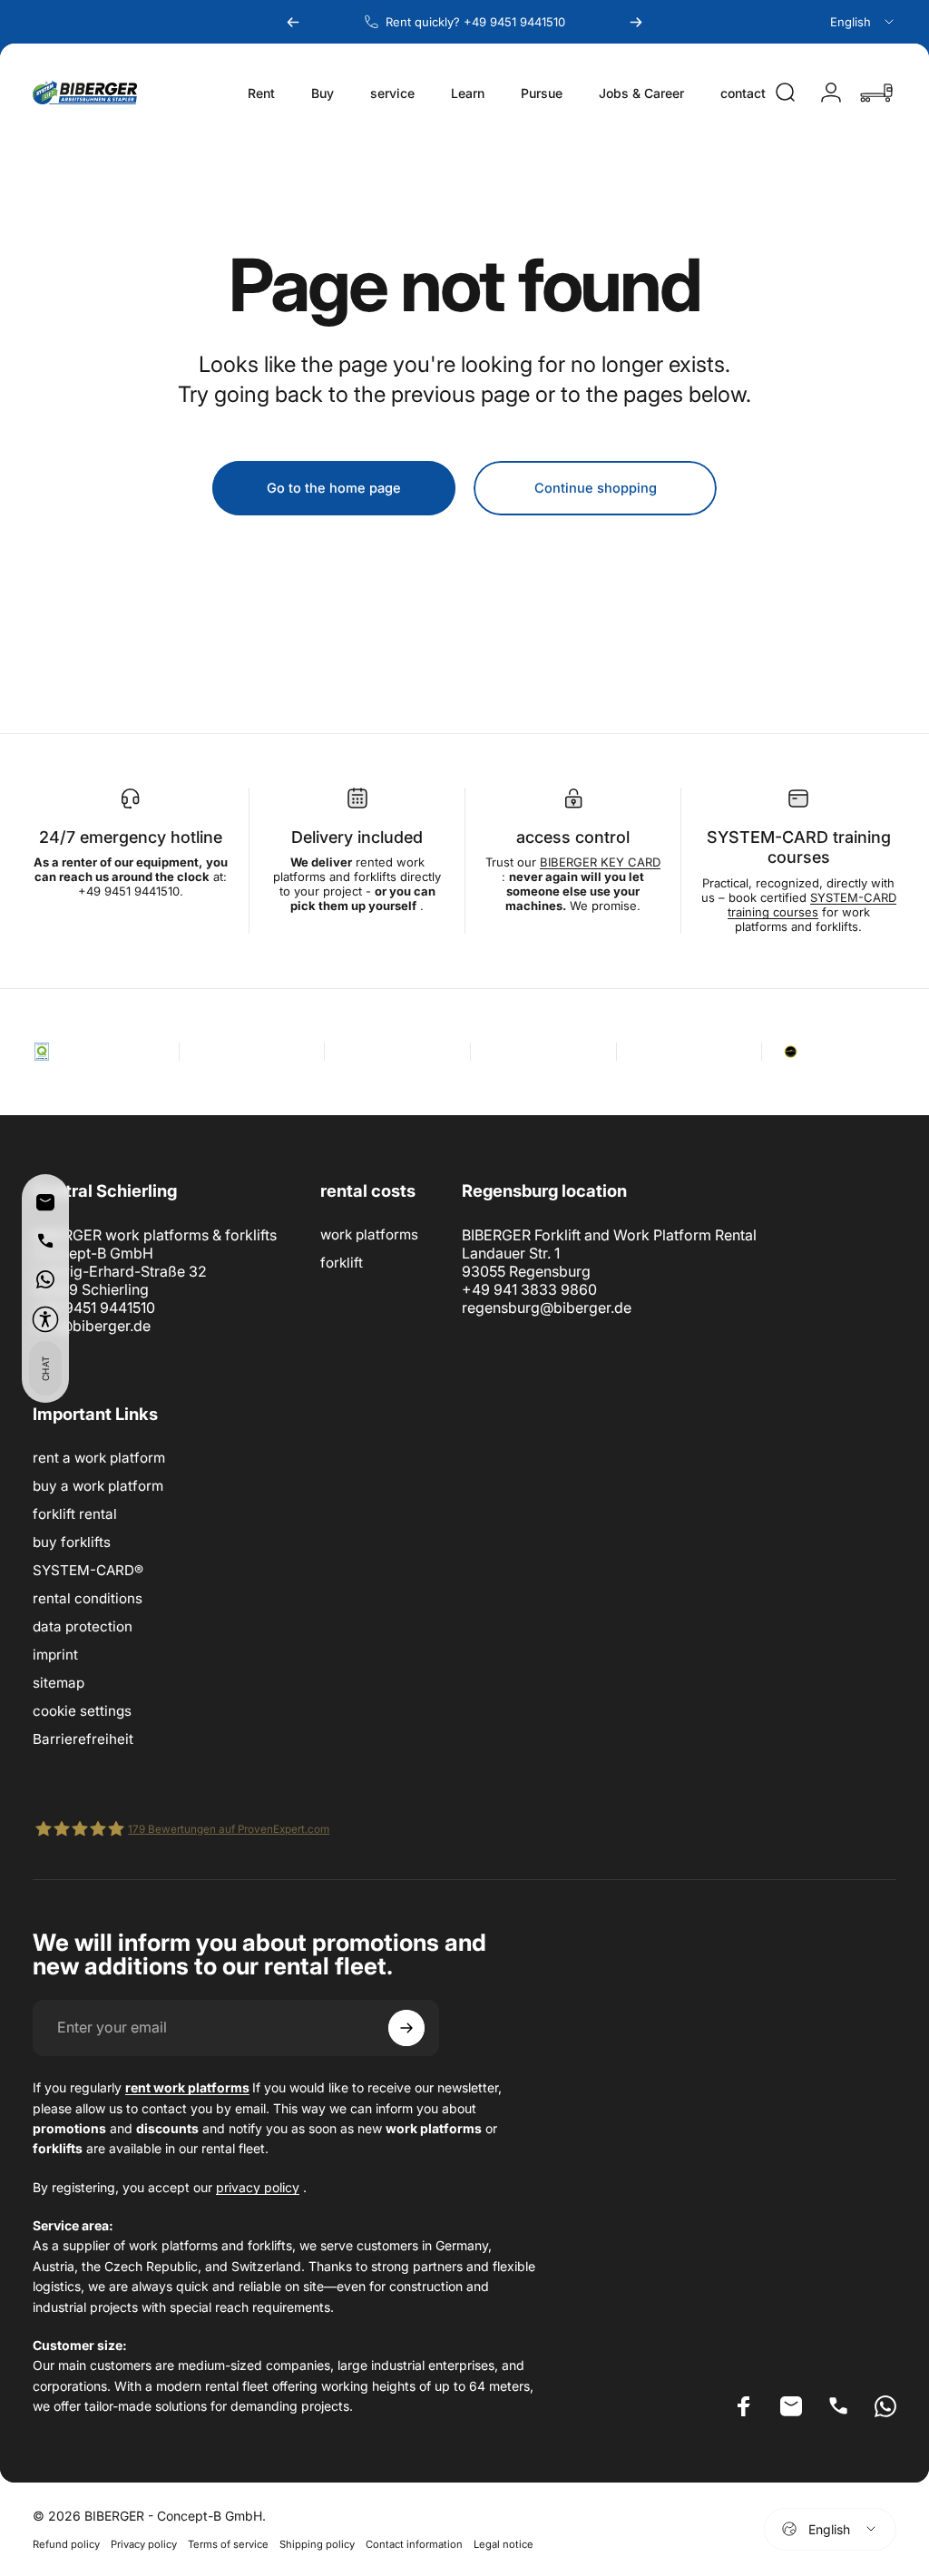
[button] (45, 1319)
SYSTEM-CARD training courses (812, 905)
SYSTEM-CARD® (88, 1570)
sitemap (59, 1683)
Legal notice (504, 2544)
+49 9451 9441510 (94, 1308)
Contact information (414, 2544)
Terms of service (228, 2544)
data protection (83, 1626)
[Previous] (293, 22)
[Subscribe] (406, 2028)
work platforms (369, 1234)
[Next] (636, 22)
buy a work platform (98, 1486)
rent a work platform (99, 1458)
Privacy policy (144, 2544)
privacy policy (258, 2187)
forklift (342, 1263)
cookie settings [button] (82, 1711)
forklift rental (75, 1514)
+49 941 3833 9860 (529, 1289)
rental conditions (88, 1598)
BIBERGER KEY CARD (600, 862)
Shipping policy (317, 2544)
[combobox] (863, 22)
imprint (55, 1655)
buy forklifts (72, 1542)
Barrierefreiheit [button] (83, 1739)
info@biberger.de (92, 1326)
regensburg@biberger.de (547, 1308)
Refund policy (66, 2544)
